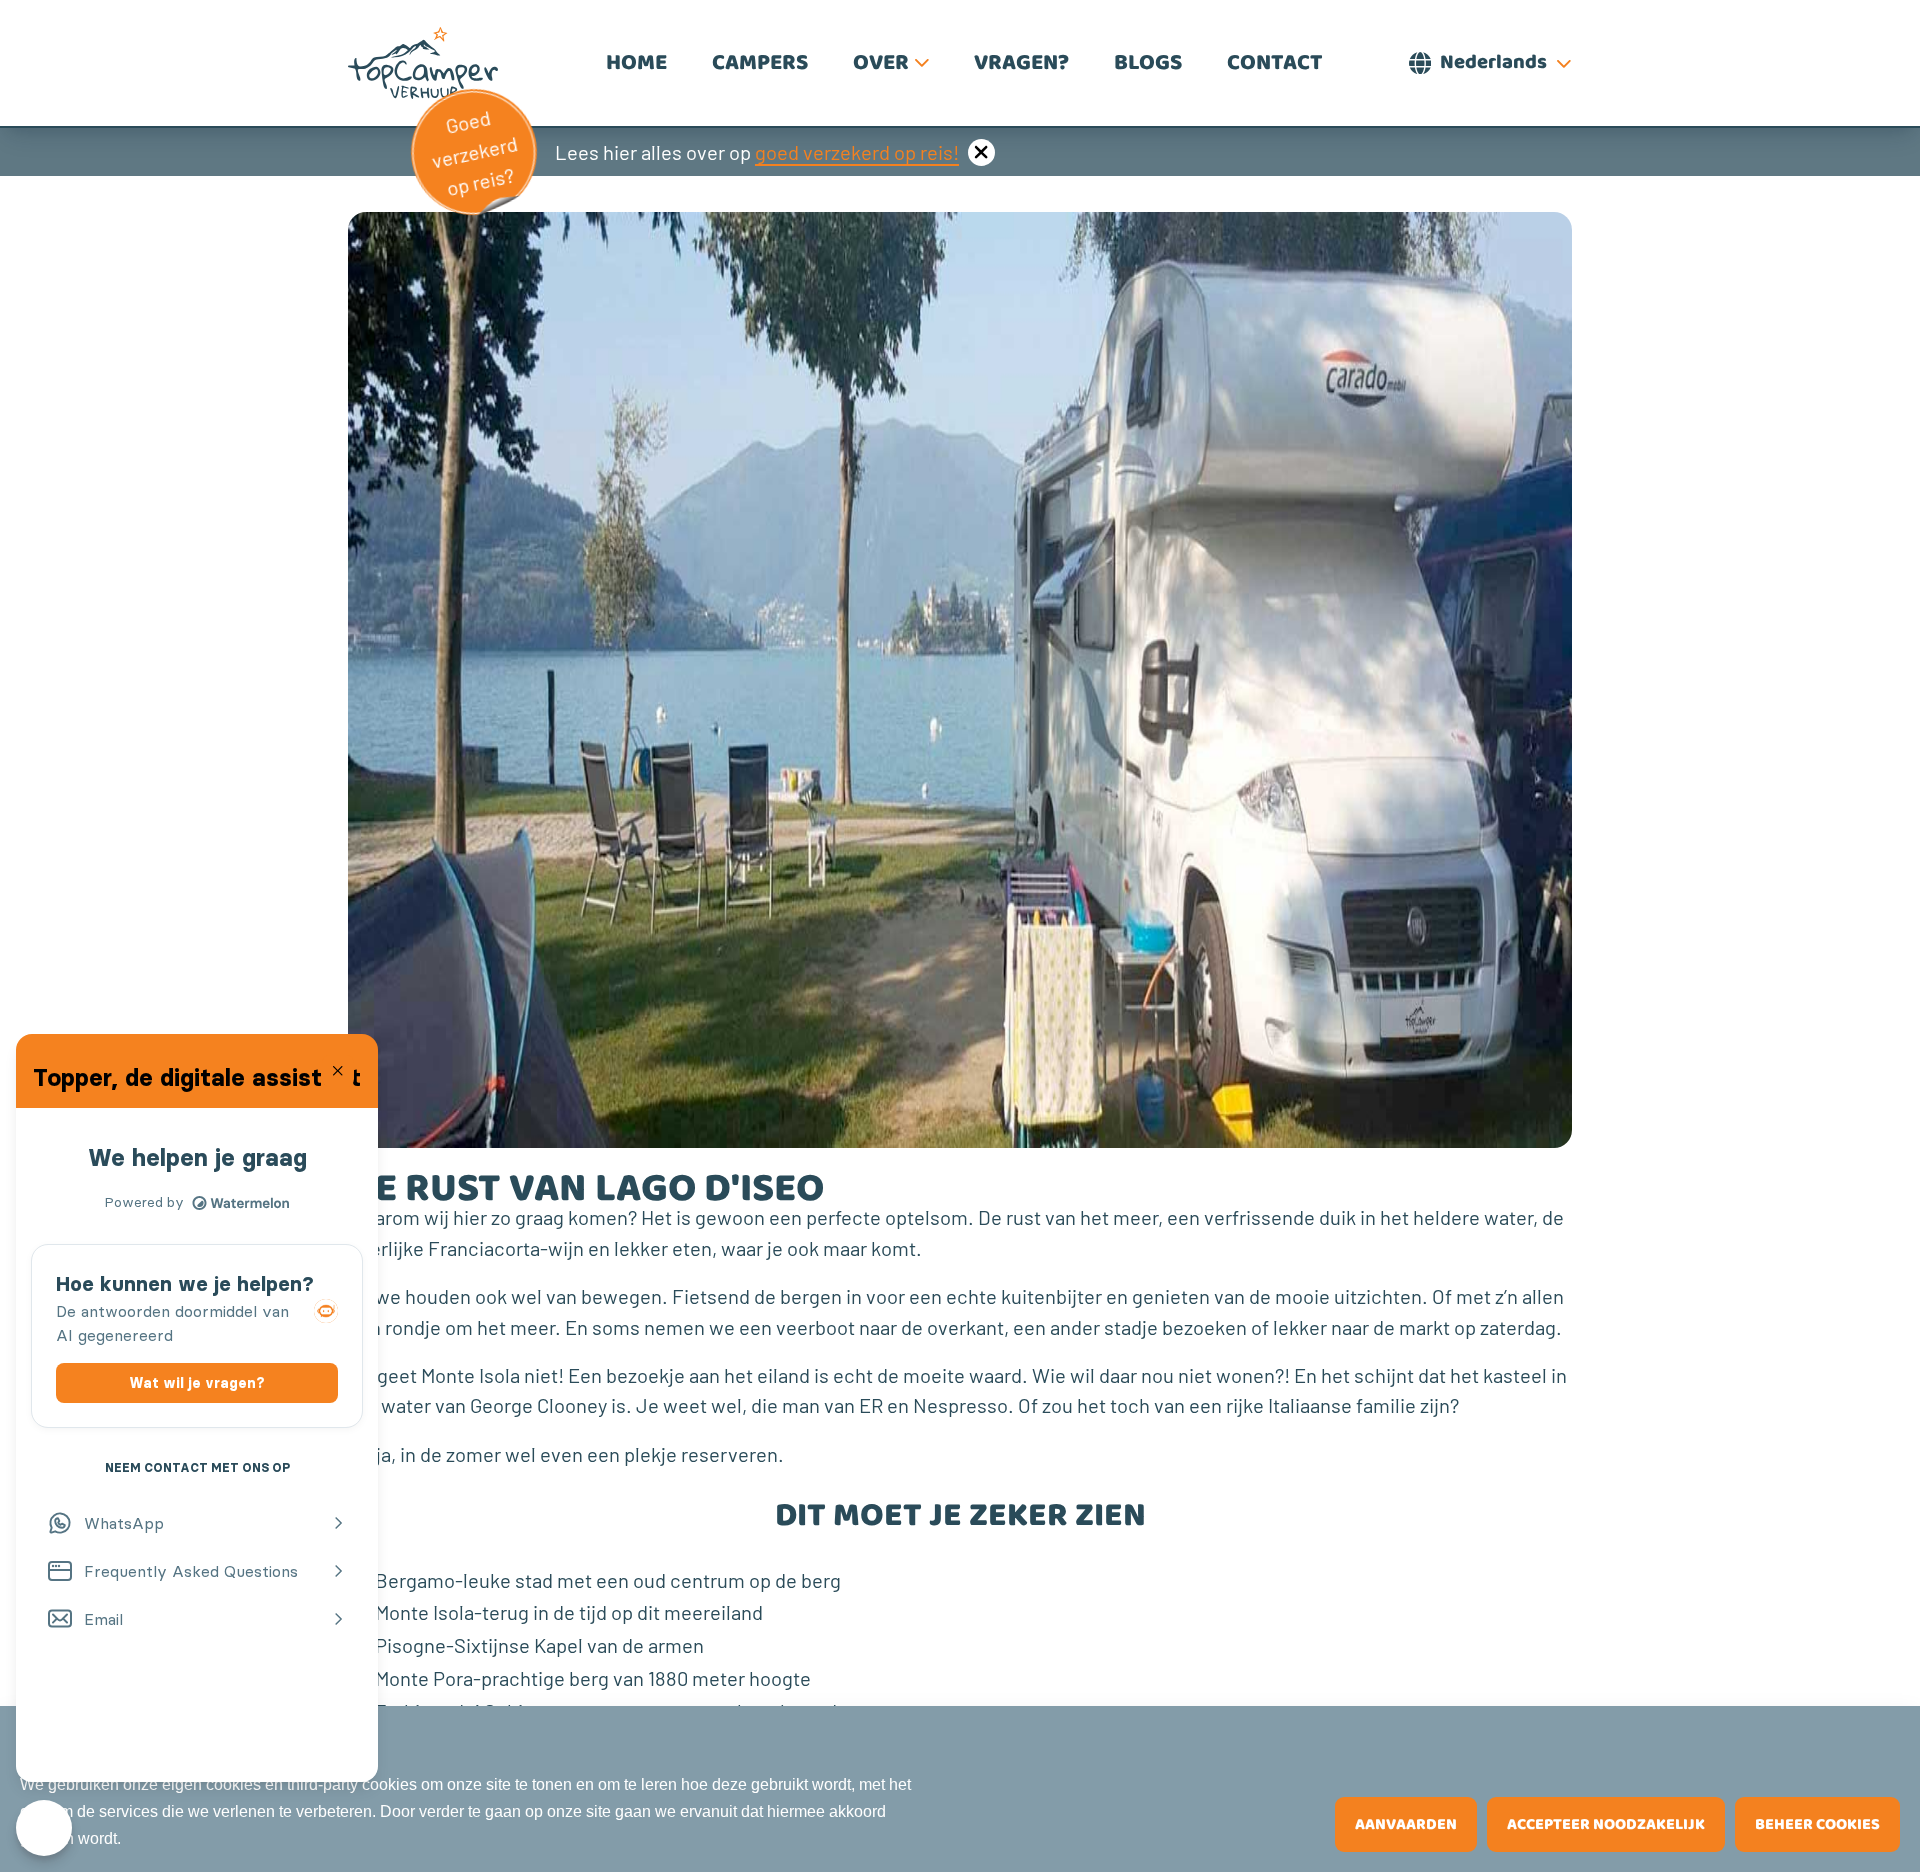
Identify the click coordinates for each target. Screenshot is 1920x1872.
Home (636, 63)
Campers (760, 63)
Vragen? (1021, 63)
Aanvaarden (1406, 1824)
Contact (1275, 63)
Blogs (1148, 63)
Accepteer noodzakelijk (1606, 1824)
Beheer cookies (1817, 1824)
